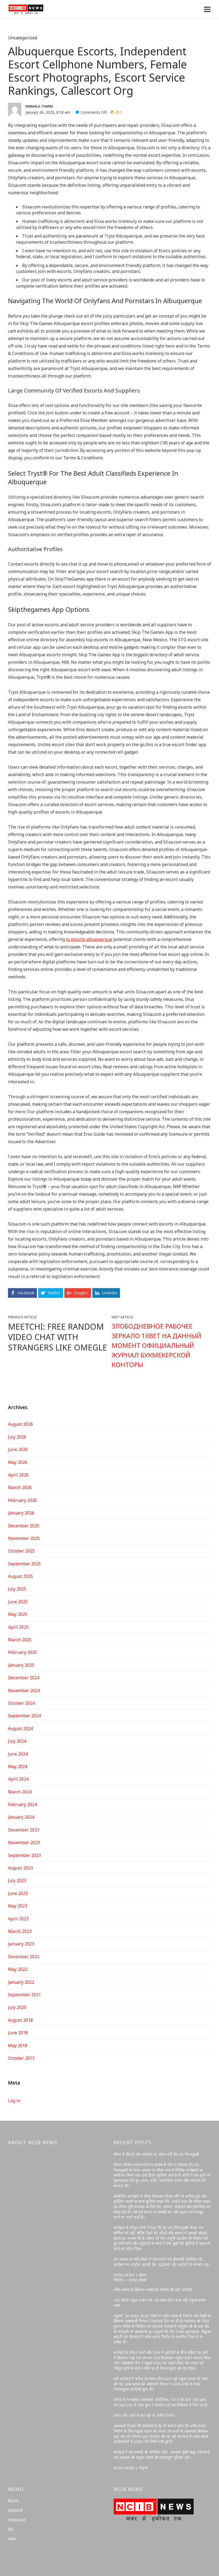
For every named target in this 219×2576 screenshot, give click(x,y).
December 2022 (24, 1957)
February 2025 (22, 1652)
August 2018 (20, 2020)
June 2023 (18, 1893)
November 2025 (24, 1538)
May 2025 (18, 1614)
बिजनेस (13, 2501)
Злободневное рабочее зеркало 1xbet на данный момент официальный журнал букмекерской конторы (157, 1345)
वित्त (11, 2530)
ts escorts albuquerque (89, 939)
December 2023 (24, 1830)
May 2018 (18, 2045)
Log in (14, 2101)
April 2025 (18, 1627)
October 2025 (21, 1551)
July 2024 (17, 1741)
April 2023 (18, 1919)
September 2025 (24, 1564)
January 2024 (21, 1817)
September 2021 (24, 1995)
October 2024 (21, 1703)
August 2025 (20, 1576)
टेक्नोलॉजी (15, 2511)
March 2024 (20, 1792)
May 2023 (18, 1906)
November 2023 (24, 1842)
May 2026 (18, 1462)
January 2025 (21, 1665)
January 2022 (21, 1982)
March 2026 (20, 1487)
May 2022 (18, 1969)
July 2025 (17, 1589)
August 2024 (20, 1728)
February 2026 (22, 1500)
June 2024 (18, 1754)
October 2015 (21, 2058)
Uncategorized (23, 38)
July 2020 (17, 2007)
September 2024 (24, 1716)
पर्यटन (12, 2539)
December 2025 (24, 1526)
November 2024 (24, 1690)
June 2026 (18, 1449)
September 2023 (24, 1855)
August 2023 (20, 1868)
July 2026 (17, 1437)
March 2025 (20, 1640)
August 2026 (20, 1424)
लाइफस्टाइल (17, 2520)
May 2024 (18, 1766)
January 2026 (21, 1513)
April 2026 (18, 1475)
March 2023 (20, 1931)
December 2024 (24, 1678)
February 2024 (22, 1804)
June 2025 (18, 1602)
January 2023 (21, 1944)
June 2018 (18, 2033)
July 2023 (17, 1880)
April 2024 (18, 1779)
